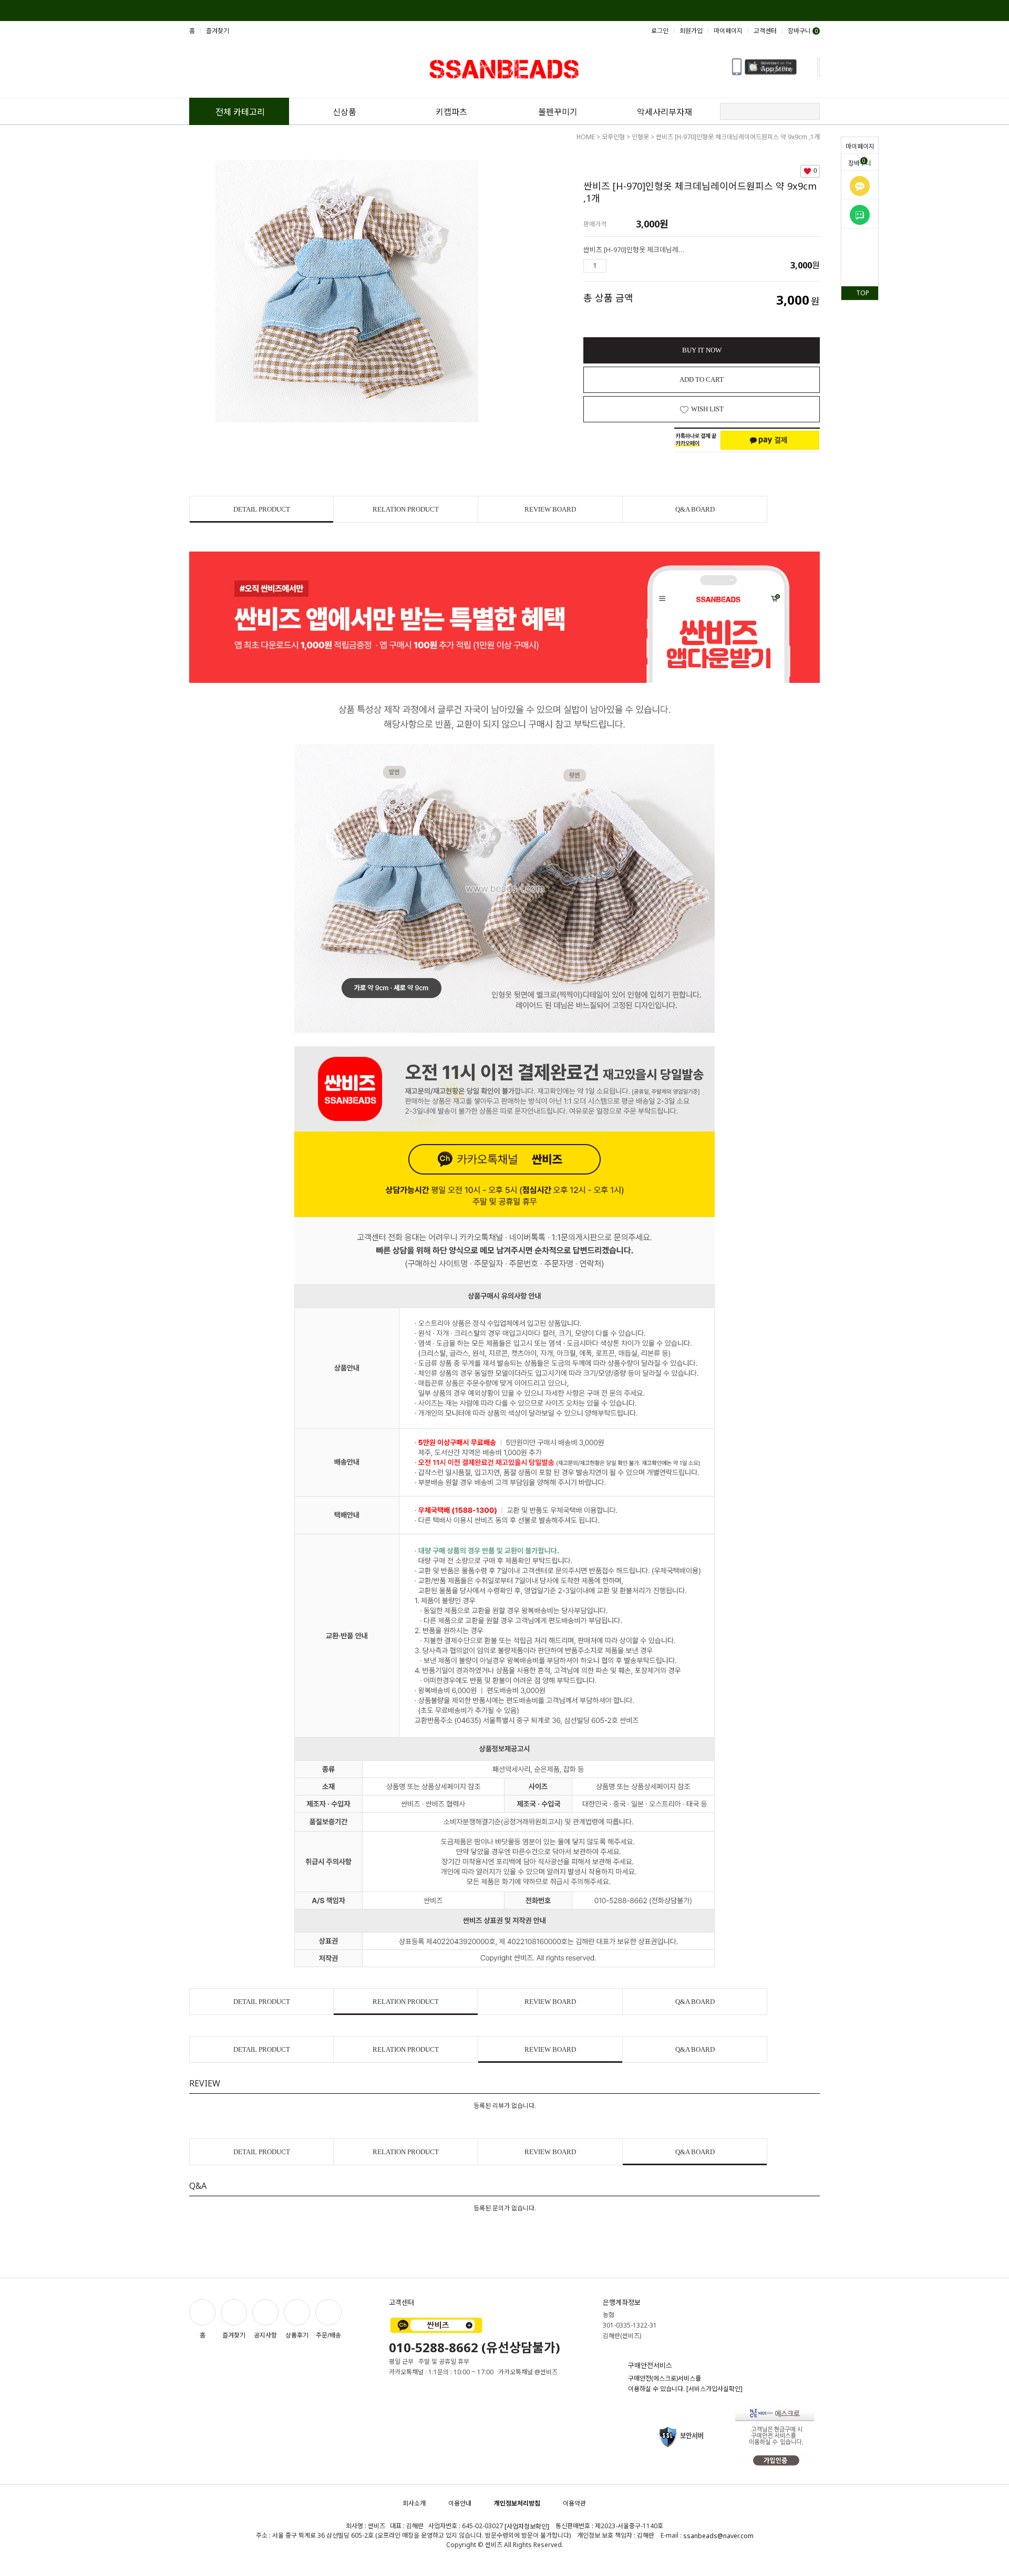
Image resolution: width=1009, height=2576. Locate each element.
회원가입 (691, 31)
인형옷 (640, 137)
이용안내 (460, 2503)
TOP (863, 293)
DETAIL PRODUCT (262, 509)
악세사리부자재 (665, 112)
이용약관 (574, 2503)
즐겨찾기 (218, 31)
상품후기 (297, 2335)
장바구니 (860, 162)
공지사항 (265, 2335)
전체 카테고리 (240, 112)
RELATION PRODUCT (406, 509)
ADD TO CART (702, 380)
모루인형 (613, 137)
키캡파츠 (451, 112)
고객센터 (765, 31)
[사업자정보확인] (527, 2526)
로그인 (660, 31)
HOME (586, 137)
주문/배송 (328, 2335)
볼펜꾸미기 (558, 112)
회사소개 (414, 2503)
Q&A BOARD (695, 509)
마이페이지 (860, 146)
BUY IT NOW (702, 350)
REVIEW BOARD (550, 509)
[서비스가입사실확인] (714, 2389)
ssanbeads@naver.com (718, 2536)
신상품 (344, 112)
